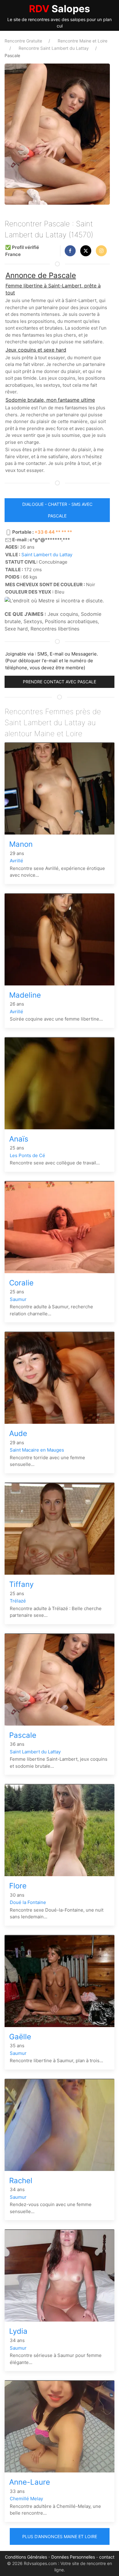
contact (107, 2557)
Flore (18, 1886)
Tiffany (21, 1584)
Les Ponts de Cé (27, 1155)
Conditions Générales (26, 2557)
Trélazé (18, 1601)
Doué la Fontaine (28, 1902)
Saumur (18, 1299)
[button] (70, 251)
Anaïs (19, 1139)
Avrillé (16, 861)
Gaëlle (20, 2037)
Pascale (23, 1735)
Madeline (25, 995)
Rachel (21, 2181)
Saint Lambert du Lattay (47, 555)
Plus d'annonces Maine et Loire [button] (60, 2536)
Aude (18, 1433)
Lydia (18, 2331)
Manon (21, 844)
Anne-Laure (30, 2482)
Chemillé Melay (26, 2499)
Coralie (21, 1283)
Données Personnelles (73, 2557)
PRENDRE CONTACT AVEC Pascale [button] (60, 682)
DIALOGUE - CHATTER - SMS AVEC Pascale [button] (57, 510)
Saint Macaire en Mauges (37, 1450)
